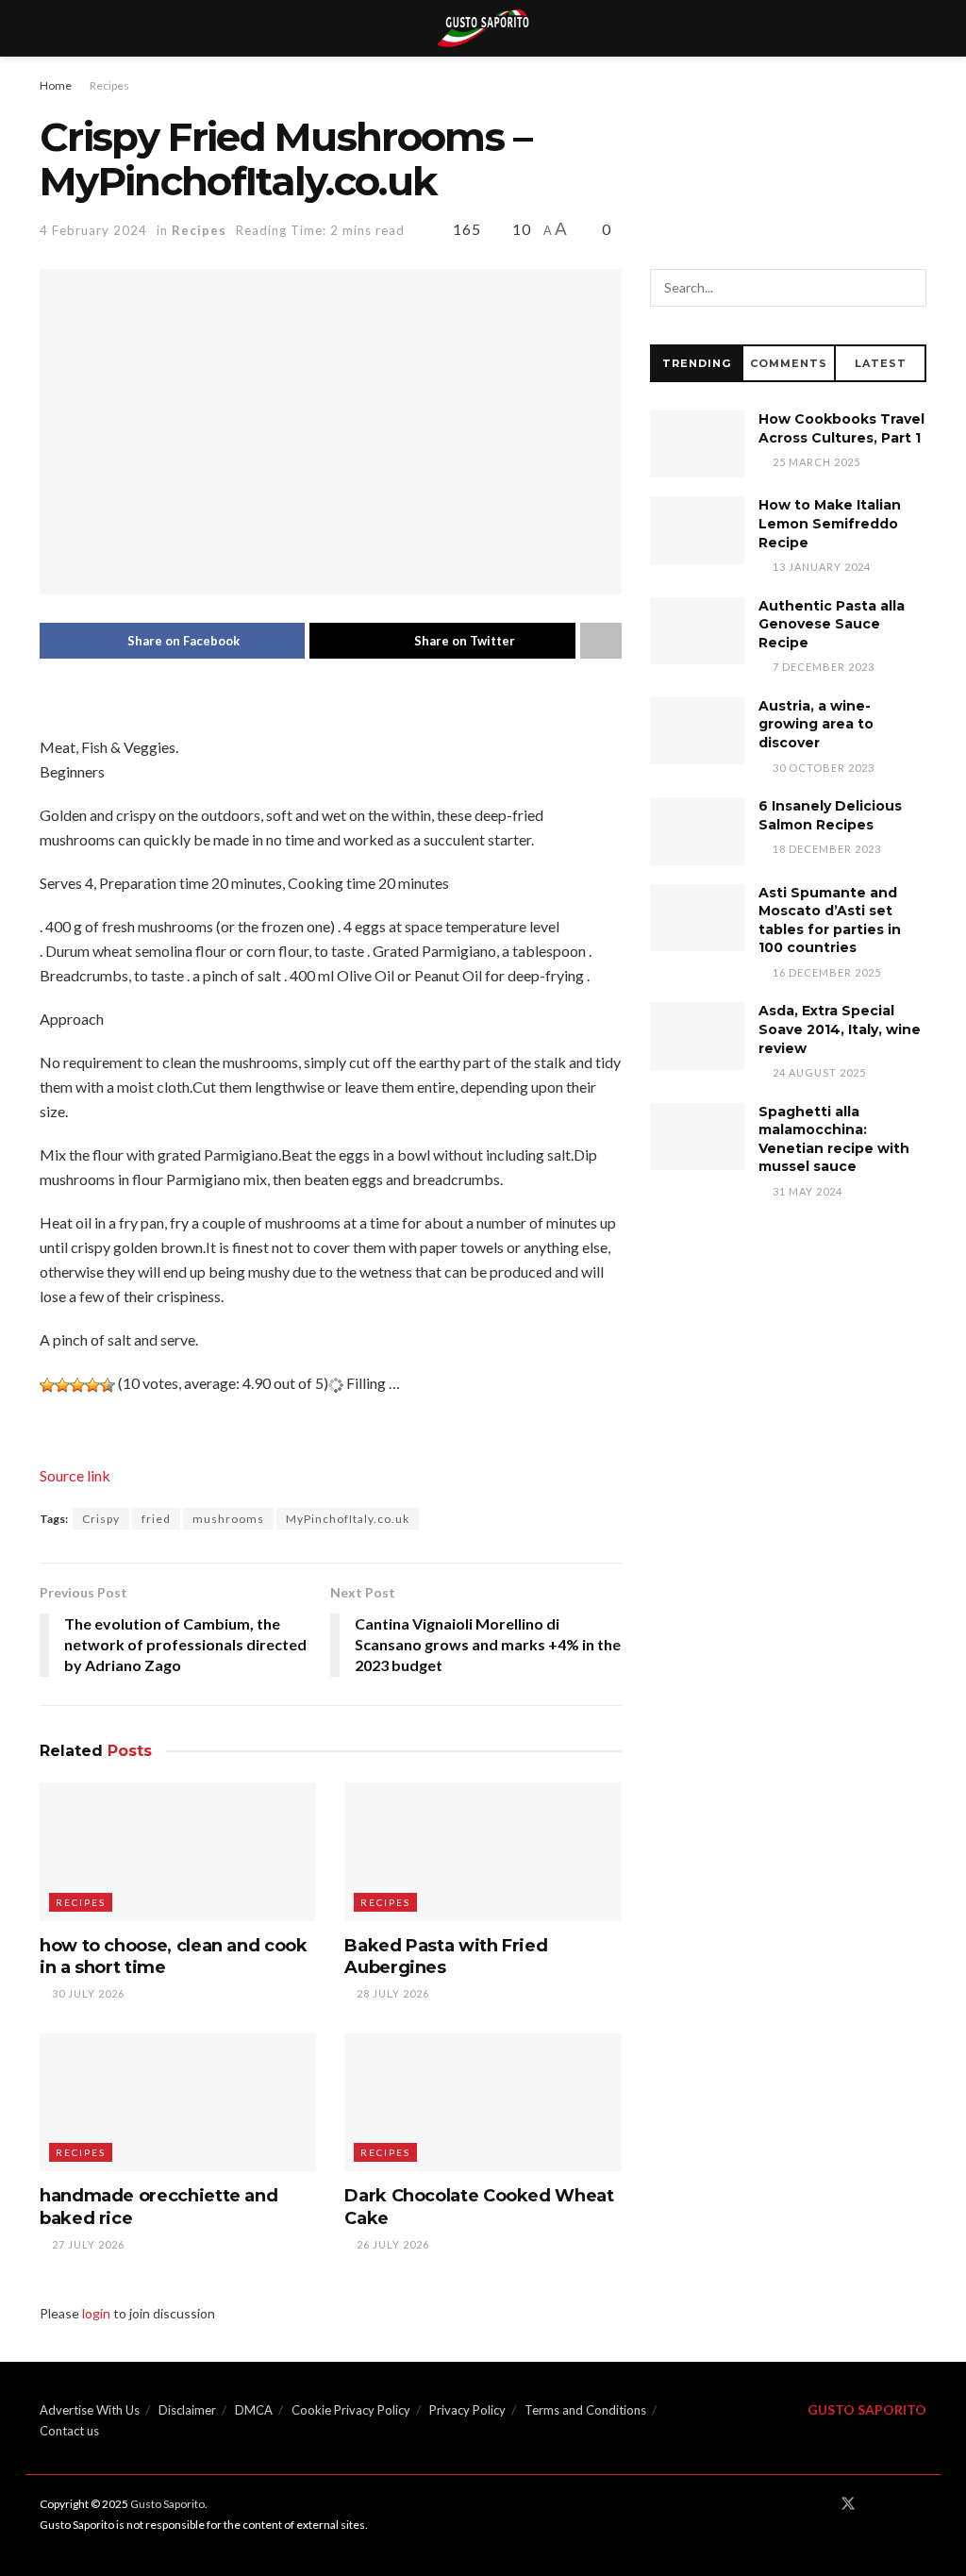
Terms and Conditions (585, 2410)
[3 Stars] (77, 1385)
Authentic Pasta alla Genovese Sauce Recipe (832, 624)
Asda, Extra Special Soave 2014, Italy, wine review (840, 1029)
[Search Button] (908, 288)
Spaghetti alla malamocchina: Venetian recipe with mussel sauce (834, 1139)
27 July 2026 (87, 2244)
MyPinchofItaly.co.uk (348, 1519)
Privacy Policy (467, 2410)
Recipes (109, 85)
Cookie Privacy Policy (351, 2410)
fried (156, 1519)
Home (56, 85)
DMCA (254, 2410)
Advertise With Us (90, 2410)
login (96, 2313)
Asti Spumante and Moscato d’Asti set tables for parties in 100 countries (830, 920)
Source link (75, 1475)
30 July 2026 (87, 1993)
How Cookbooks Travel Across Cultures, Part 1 (841, 428)
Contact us (69, 2431)
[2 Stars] (62, 1385)
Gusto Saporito (167, 2504)
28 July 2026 (391, 1993)
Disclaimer (187, 2410)
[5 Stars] (108, 1385)
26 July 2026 (391, 2244)
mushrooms (228, 1519)
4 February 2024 (93, 230)
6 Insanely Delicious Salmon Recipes (830, 815)
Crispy (101, 1519)
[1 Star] (47, 1385)
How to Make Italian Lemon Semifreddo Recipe (830, 523)
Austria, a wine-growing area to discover (816, 724)
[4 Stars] (92, 1385)
